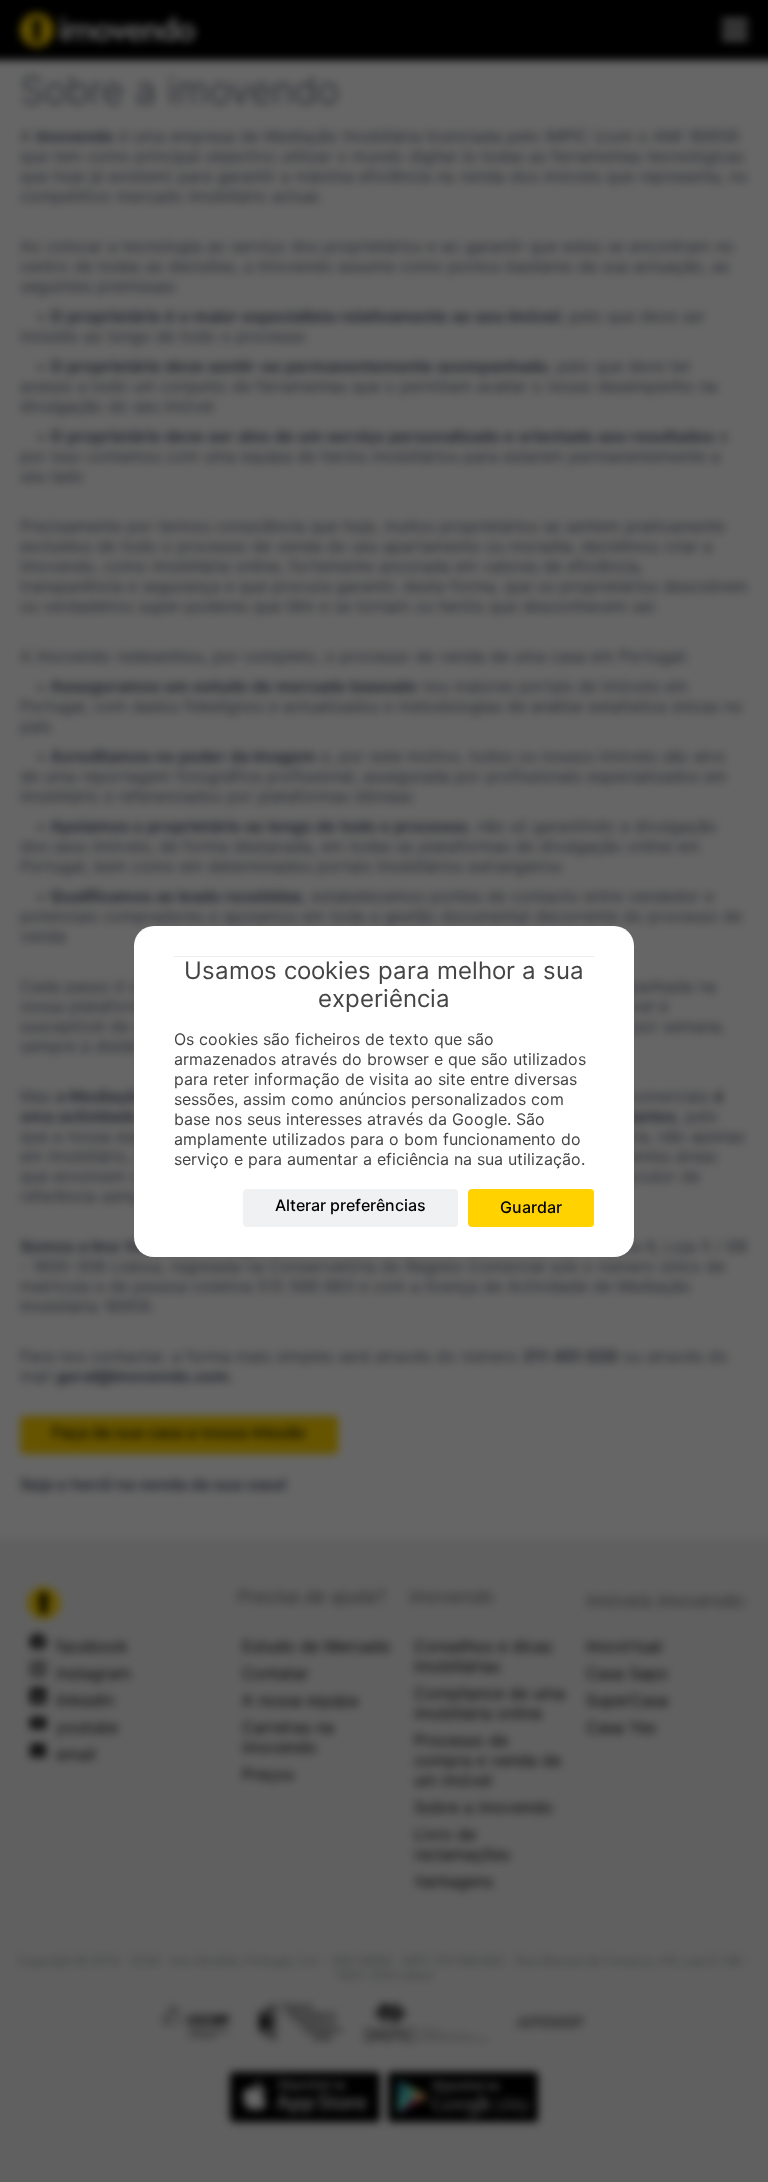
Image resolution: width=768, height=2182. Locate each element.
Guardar (531, 1207)
